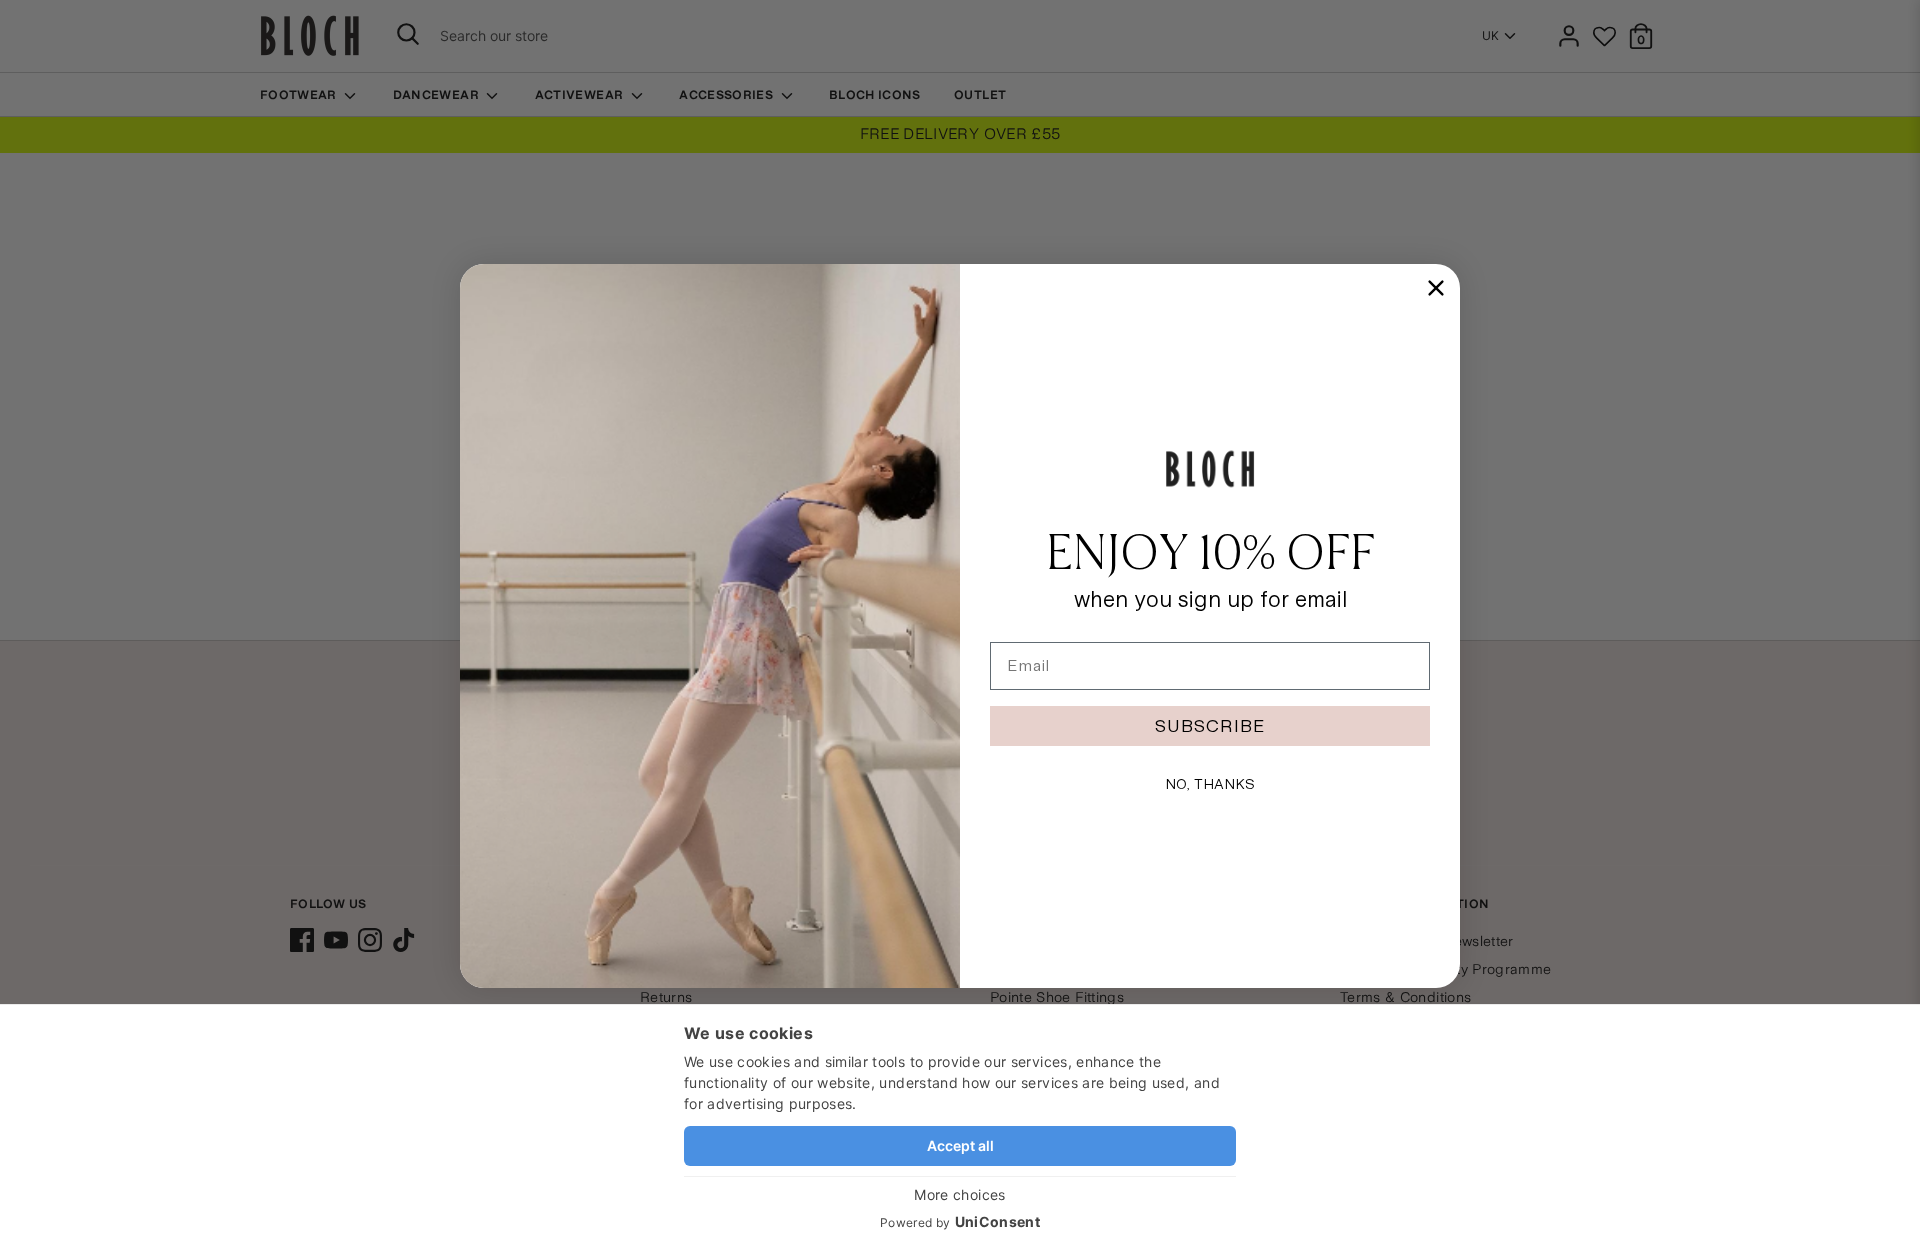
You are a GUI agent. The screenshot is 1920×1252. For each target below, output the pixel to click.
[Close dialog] (1436, 288)
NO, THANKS (1210, 784)
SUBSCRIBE (1210, 725)
